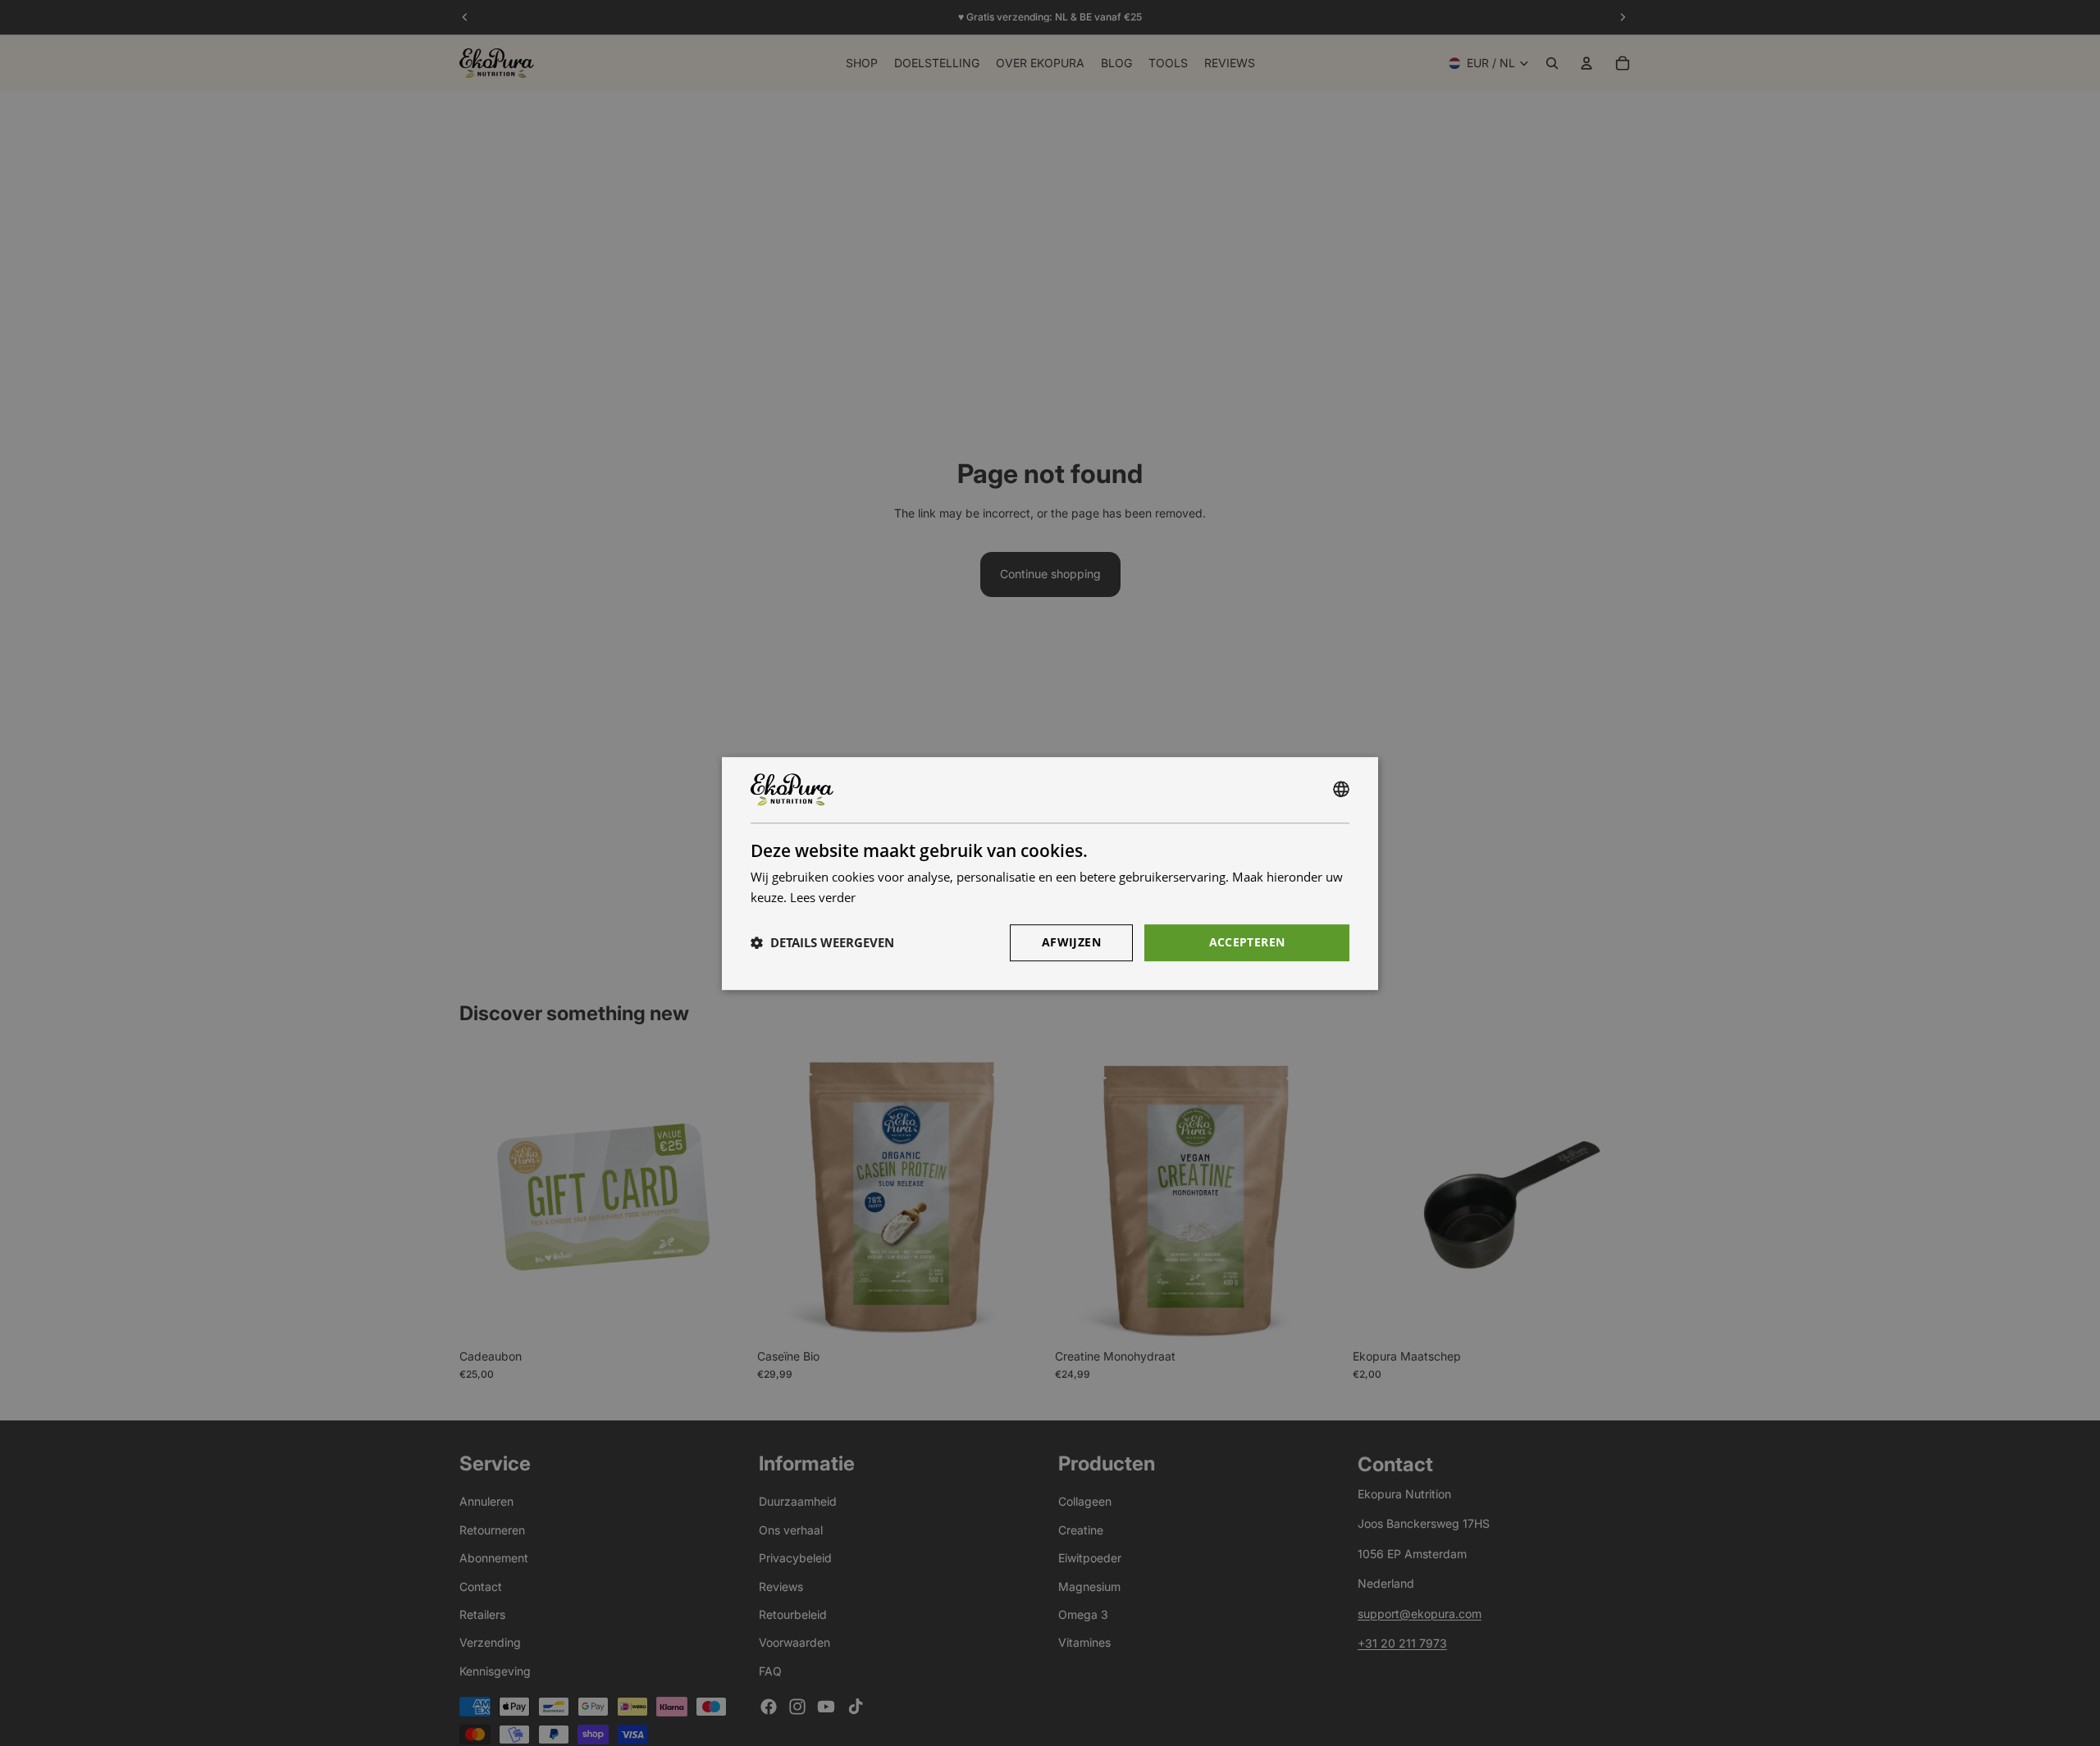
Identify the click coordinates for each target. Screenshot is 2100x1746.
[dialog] (1050, 873)
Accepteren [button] (1247, 941)
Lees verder (823, 897)
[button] (822, 942)
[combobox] (1341, 790)
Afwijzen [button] (1071, 941)
